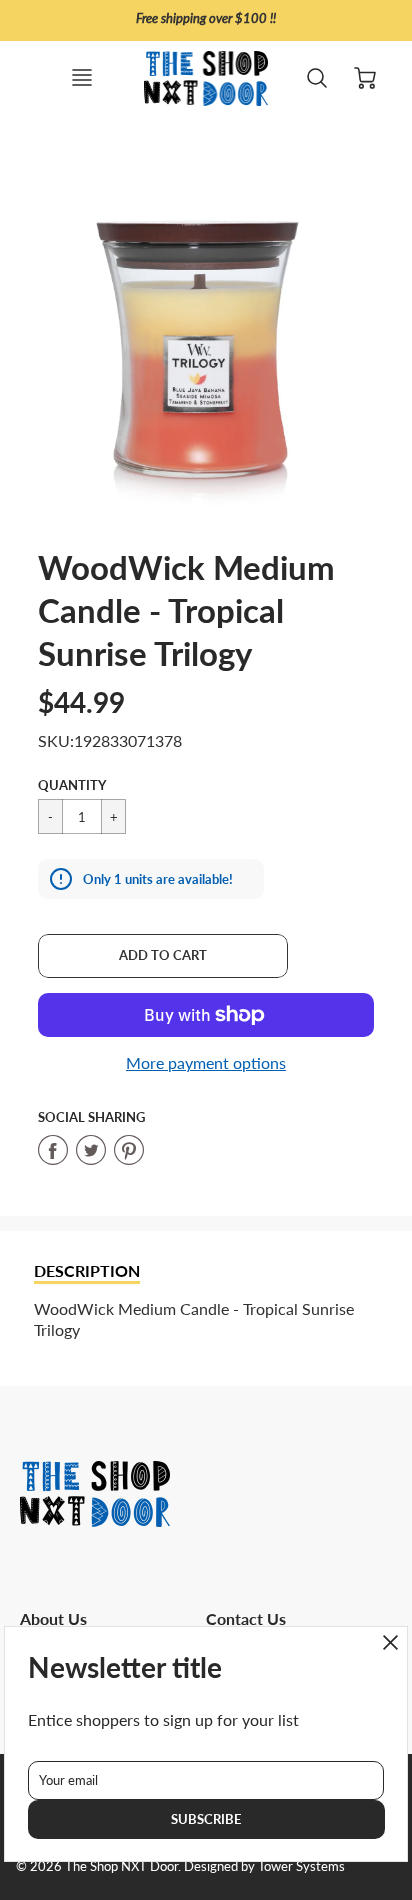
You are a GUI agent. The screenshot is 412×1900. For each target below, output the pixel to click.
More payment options (206, 1062)
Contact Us (246, 1618)
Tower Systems (301, 1866)
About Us (53, 1618)
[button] (163, 956)
